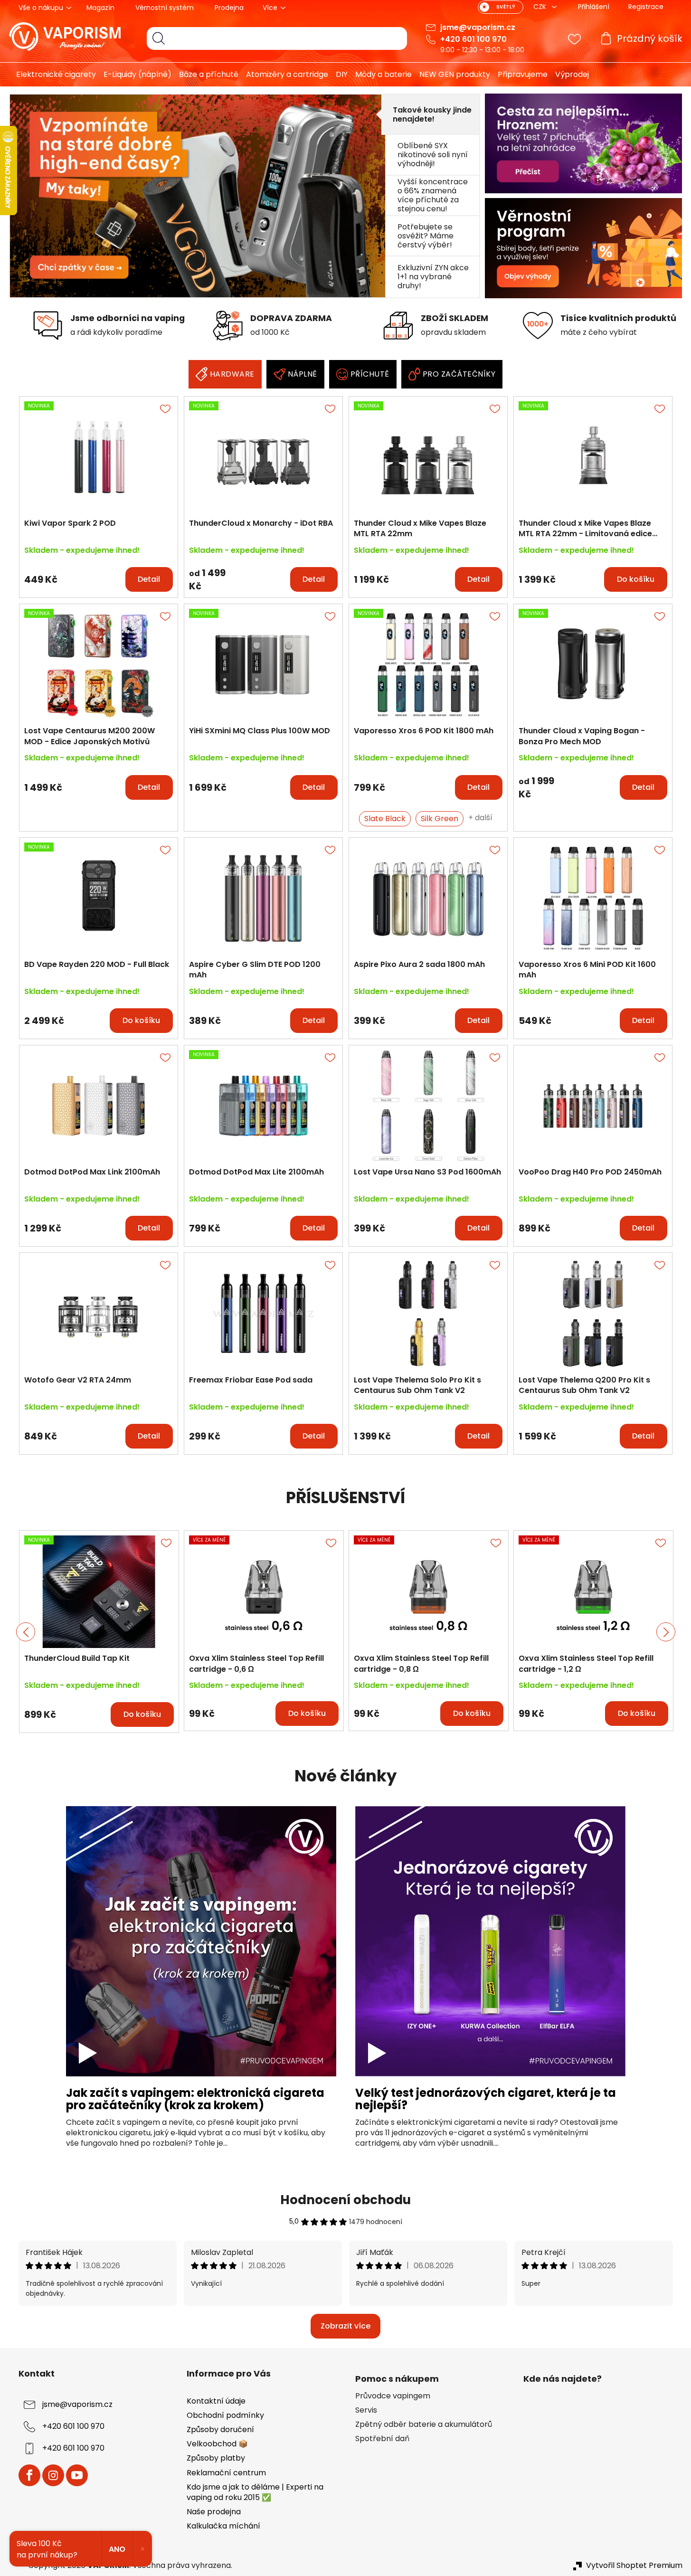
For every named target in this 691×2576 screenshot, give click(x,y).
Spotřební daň (382, 2439)
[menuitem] (52, 75)
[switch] (501, 7)
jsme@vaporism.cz (478, 27)
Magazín (100, 8)
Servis (366, 2410)
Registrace (646, 7)
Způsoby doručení (220, 2429)
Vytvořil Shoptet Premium (634, 2566)
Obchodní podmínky (225, 2415)
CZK (541, 7)
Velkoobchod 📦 (217, 2444)
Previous (26, 1632)
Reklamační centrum (226, 2473)
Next (666, 1632)
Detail (149, 579)
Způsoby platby (216, 2458)
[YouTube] (77, 2475)
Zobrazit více (345, 2326)
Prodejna (229, 8)
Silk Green (440, 819)
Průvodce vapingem (393, 2396)
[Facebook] (29, 2475)
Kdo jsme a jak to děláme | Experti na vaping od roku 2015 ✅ (255, 2492)
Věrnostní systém (165, 8)
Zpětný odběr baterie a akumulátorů (424, 2424)
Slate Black (385, 819)
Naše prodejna (214, 2512)
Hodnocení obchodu (345, 2200)
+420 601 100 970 (473, 39)
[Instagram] (53, 2475)
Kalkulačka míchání (223, 2526)
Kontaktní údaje (216, 2401)
